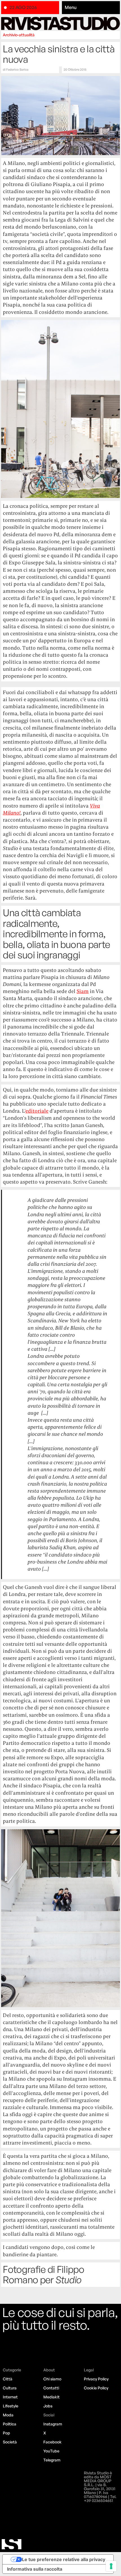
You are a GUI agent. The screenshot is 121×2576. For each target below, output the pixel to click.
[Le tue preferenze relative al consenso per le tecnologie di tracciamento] (111, 2566)
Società (10, 2442)
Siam (83, 991)
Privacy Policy (96, 2379)
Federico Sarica (17, 70)
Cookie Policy (96, 2388)
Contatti (51, 2388)
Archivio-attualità (19, 35)
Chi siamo (52, 2379)
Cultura (10, 2388)
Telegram (52, 2460)
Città (8, 2379)
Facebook (52, 2442)
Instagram (53, 2424)
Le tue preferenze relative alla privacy (64, 2559)
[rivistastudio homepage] (60, 24)
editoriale (37, 1111)
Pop (6, 2433)
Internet (10, 2397)
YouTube (51, 2451)
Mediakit (51, 2397)
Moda (8, 2415)
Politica (10, 2424)
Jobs (48, 2406)
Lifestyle (11, 2406)
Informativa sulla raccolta (35, 2569)
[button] (91, 8)
